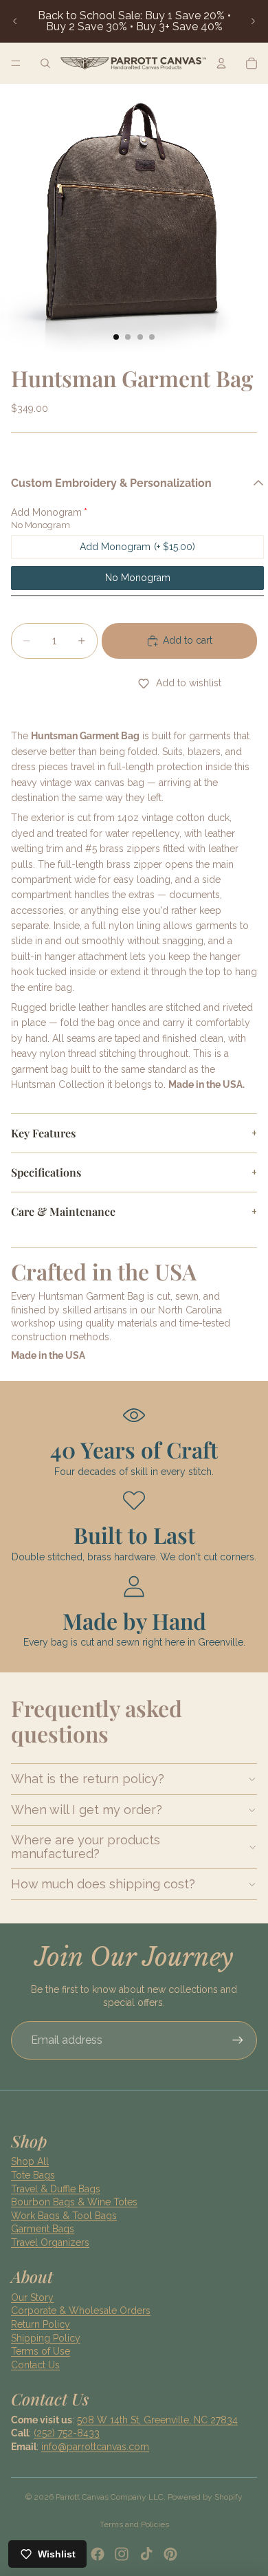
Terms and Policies (134, 2524)
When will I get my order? (87, 1810)
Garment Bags (43, 2229)
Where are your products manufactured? (86, 1847)
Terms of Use (41, 2351)
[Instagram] (122, 2554)
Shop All (30, 2161)
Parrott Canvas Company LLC (110, 2497)
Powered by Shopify (205, 2497)
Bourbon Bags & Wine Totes (74, 2202)
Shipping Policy (46, 2338)
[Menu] (16, 63)
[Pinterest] (170, 2554)
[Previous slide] (15, 21)
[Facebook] (98, 2554)
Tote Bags (33, 2175)
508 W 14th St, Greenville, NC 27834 (157, 2420)
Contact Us (35, 2365)
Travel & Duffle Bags (56, 2189)
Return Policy (41, 2324)
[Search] (45, 63)
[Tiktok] (146, 2554)
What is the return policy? (88, 1779)
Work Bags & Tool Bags (64, 2216)
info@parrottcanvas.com (95, 2447)
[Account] (221, 63)
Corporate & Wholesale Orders (81, 2311)
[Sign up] (238, 2040)
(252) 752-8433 (67, 2433)
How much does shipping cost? (103, 1884)
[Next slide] (253, 21)
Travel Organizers (50, 2242)
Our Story (32, 2297)
